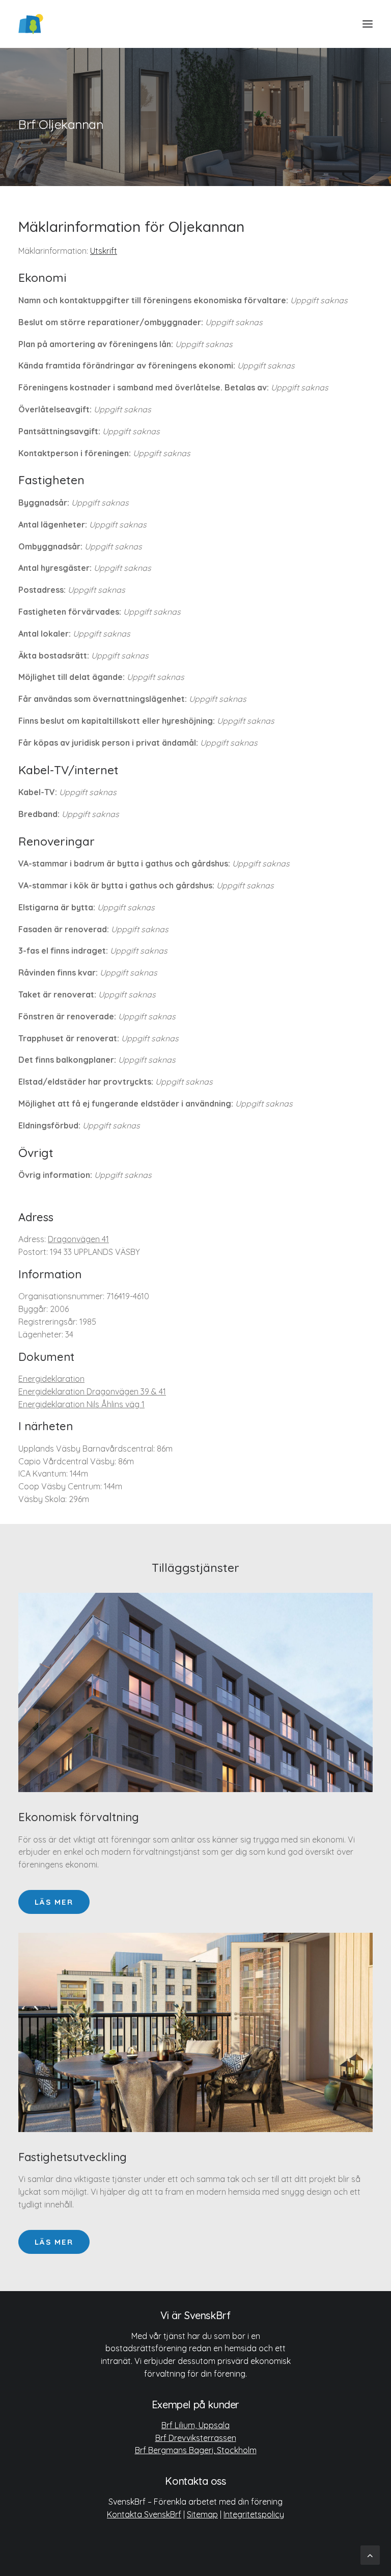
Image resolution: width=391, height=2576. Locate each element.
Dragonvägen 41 (78, 1239)
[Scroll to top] (370, 2554)
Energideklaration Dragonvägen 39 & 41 (92, 1391)
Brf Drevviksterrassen (196, 2438)
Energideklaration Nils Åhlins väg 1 (81, 1404)
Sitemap (202, 2514)
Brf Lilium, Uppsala (195, 2425)
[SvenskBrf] (31, 24)
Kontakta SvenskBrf (144, 2514)
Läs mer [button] (54, 1902)
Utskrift (104, 251)
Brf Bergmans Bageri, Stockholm (196, 2450)
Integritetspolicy (254, 2514)
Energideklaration (51, 1379)
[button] (368, 24)
